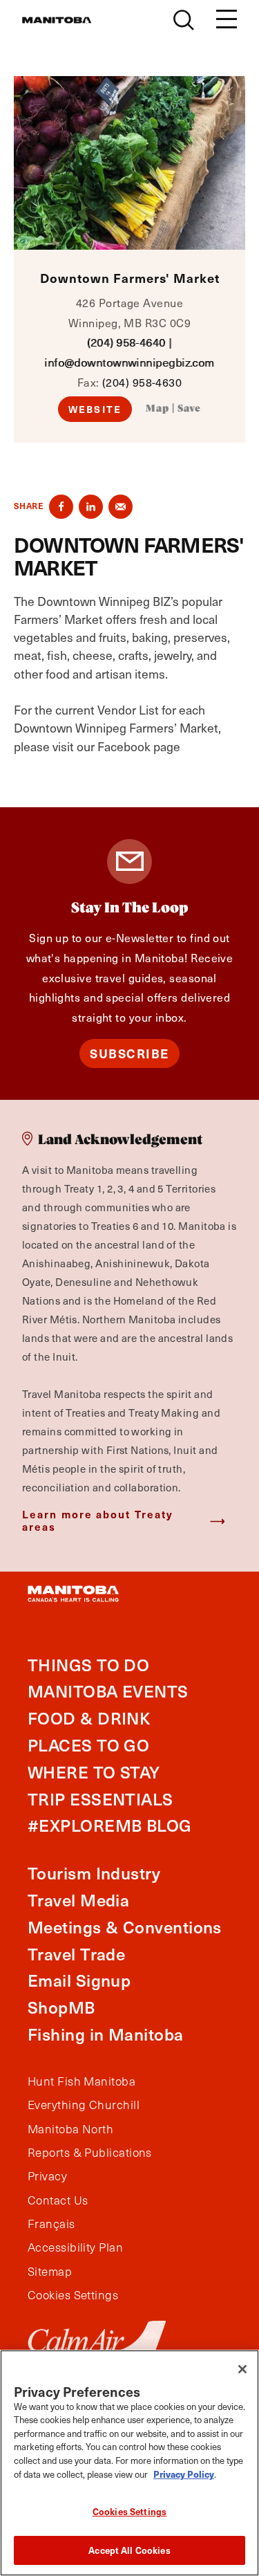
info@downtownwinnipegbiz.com (129, 362)
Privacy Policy (184, 2474)
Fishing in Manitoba (106, 2034)
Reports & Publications (90, 2153)
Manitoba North (70, 2129)
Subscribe (129, 1053)
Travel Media (78, 1900)
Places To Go (88, 1745)
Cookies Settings (129, 2511)
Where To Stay (94, 1772)
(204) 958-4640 (126, 342)
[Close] (242, 2369)
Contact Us (58, 2200)
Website (95, 409)
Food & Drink (89, 1718)
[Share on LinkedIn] (91, 507)
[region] (129, 2463)
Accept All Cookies (129, 2550)
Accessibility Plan (75, 2247)
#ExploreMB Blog (110, 1825)
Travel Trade (76, 1954)
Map (157, 409)
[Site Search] (184, 20)
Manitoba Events (108, 1691)
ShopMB (61, 2007)
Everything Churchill (84, 2105)
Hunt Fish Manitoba (81, 2081)
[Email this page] (121, 507)
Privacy (47, 2176)
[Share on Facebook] (61, 507)
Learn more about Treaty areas (98, 1520)
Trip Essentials (100, 1799)
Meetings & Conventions (125, 1927)
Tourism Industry (94, 1873)
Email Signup (79, 1980)
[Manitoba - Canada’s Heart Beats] (57, 20)
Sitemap (50, 2272)
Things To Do (88, 1665)
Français (51, 2224)
